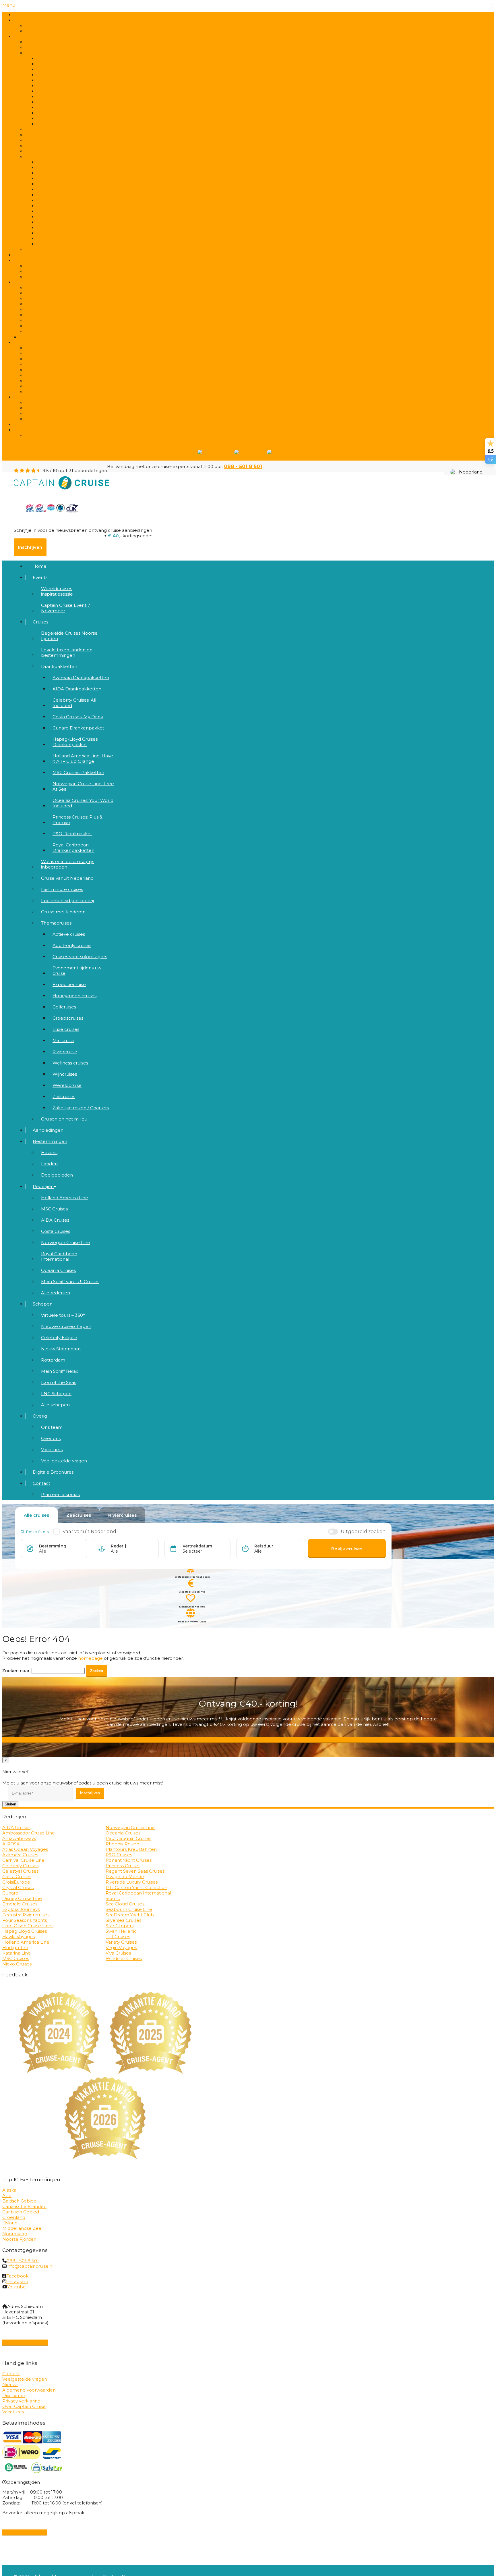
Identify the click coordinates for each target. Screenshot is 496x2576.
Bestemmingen (50, 1141)
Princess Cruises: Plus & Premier (77, 820)
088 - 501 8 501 (243, 466)
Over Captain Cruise (24, 2406)
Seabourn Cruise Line (129, 1909)
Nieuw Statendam (61, 1349)
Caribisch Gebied (21, 2212)
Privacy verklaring (21, 2401)
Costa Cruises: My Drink (78, 717)
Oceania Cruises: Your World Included (83, 803)
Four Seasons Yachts (25, 1920)
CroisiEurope (16, 1882)
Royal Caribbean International (59, 1256)
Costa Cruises (56, 1231)
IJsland (10, 2223)
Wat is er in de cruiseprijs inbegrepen (68, 864)
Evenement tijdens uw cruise (77, 971)
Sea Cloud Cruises (125, 1904)
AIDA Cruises (55, 1220)
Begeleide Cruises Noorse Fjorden (69, 636)
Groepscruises (68, 1018)
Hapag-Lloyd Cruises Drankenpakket (75, 742)
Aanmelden (248, 1740)
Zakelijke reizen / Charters (81, 1108)
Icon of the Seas (59, 1382)
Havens (49, 1153)
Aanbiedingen (29, 255)
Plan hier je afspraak (25, 2532)
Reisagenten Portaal (25, 2342)
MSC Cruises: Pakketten (78, 772)
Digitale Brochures (34, 424)
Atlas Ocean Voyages (25, 1849)
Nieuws (10, 2385)
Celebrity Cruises (20, 1866)
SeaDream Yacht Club (130, 1915)
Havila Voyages (19, 1937)
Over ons (51, 1438)
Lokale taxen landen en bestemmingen (73, 48)
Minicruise (63, 1040)
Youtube (17, 2287)
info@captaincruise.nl (30, 2266)
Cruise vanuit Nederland (67, 878)
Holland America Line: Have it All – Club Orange (83, 758)
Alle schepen (44, 392)
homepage (90, 1658)
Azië (7, 2195)
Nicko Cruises (17, 1964)
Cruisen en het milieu (53, 250)
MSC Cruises (54, 1209)
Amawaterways (19, 1838)
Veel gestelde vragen (53, 419)
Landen (49, 1164)
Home (21, 15)
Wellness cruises (70, 1063)
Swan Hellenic (121, 1931)
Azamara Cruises (20, 1855)
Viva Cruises (118, 1953)
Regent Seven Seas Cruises (135, 1871)
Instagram (17, 2281)
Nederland (471, 472)
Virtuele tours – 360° (63, 1315)
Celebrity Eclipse (59, 1338)
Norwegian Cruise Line (66, 1242)
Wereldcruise (67, 1085)
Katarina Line (17, 1953)
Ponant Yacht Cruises (129, 1860)
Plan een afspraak (49, 435)
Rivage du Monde (125, 1877)
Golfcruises (64, 1007)
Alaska (9, 2190)
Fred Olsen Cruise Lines (28, 1926)
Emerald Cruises (20, 1904)
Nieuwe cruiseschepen (66, 1326)
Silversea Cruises (123, 1920)
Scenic (113, 1898)
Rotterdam (53, 1360)
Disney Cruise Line (22, 1898)
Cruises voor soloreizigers (80, 957)
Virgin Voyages (121, 1948)
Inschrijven (30, 547)
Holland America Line (65, 1198)
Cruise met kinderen (63, 912)
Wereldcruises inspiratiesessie (57, 591)
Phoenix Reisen (122, 1844)
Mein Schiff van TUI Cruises (70, 1282)
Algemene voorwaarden (29, 2390)
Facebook (17, 2276)
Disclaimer (14, 2395)
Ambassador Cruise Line (29, 1833)
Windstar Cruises (124, 1958)
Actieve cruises (69, 934)
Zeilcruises (64, 1097)
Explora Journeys (21, 1909)
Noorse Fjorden (19, 2239)
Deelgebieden (45, 277)
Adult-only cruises (72, 945)
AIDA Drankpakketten (77, 689)
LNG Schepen (56, 1394)
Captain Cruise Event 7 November (67, 31)
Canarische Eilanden (24, 2206)
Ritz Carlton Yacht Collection (136, 1887)
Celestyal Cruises (20, 1871)
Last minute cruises (62, 889)
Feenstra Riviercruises (26, 1915)
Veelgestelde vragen (25, 2379)
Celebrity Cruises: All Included (74, 703)
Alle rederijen (44, 331)
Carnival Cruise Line (23, 1860)
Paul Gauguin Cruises (128, 1838)
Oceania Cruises (58, 1270)
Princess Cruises (123, 1866)
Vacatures (52, 1450)
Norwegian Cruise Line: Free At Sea (83, 786)
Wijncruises (65, 1074)
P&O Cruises (119, 1855)
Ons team (52, 1427)
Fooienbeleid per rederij (67, 901)
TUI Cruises (118, 1937)
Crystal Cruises (18, 1887)
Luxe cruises (66, 1029)
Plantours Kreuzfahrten (131, 1849)
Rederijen (24, 282)
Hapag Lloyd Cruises (25, 1931)
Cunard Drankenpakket (78, 728)
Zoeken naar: (16, 1671)
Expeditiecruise (69, 984)
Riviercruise (65, 1052)
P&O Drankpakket (72, 834)
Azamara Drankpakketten (81, 678)
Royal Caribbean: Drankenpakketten (73, 848)
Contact (23, 430)
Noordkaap (15, 2234)
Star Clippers (120, 1926)
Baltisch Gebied (19, 2201)
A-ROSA (11, 1844)
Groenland (14, 2217)
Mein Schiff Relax (60, 1371)
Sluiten (10, 1804)
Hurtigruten (15, 1948)
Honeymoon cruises (74, 996)
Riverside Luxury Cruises (132, 1882)
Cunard (10, 1893)
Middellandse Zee (22, 2228)
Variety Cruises (121, 1942)
